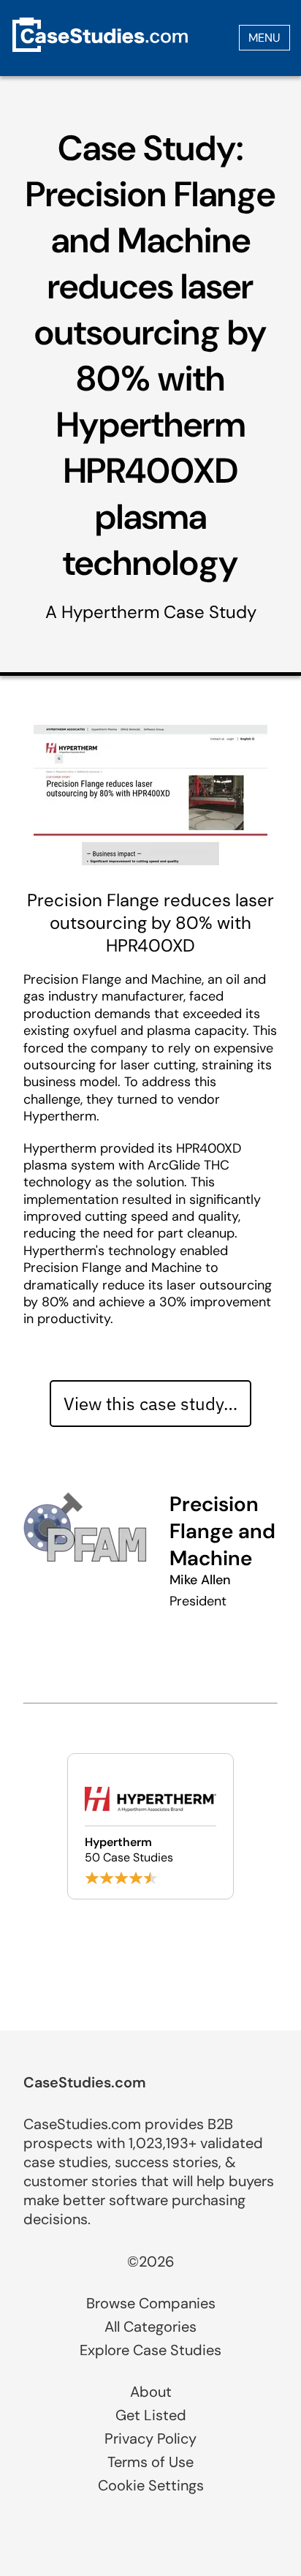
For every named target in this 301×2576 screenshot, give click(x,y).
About (151, 2392)
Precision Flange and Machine (222, 1531)
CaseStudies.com (85, 2082)
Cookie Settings (151, 2485)
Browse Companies (151, 2303)
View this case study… (150, 1404)
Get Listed (151, 2415)
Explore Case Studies (150, 2350)
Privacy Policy (150, 2438)
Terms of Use (150, 2462)
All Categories (150, 2327)
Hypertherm (110, 612)
